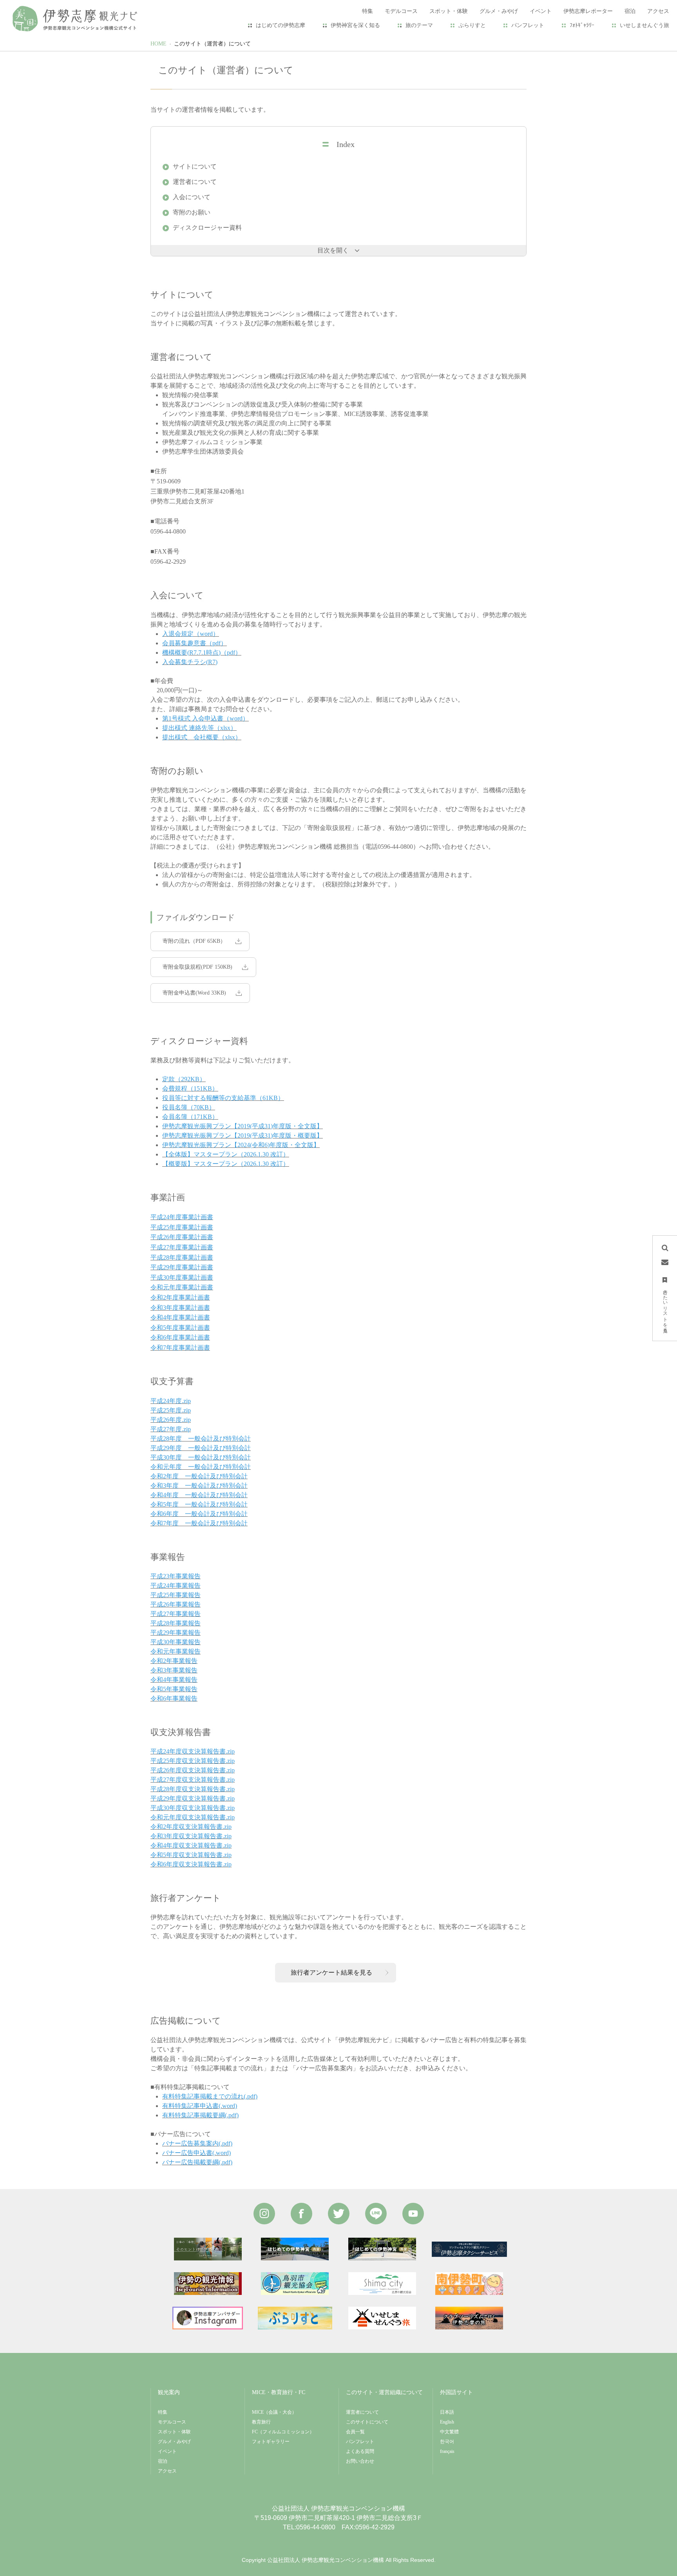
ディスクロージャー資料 (207, 228)
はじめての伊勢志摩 (281, 25)
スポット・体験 (174, 2432)
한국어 (447, 2442)
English (447, 2422)
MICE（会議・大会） (274, 2412)
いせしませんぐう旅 (644, 25)
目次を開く (333, 250)
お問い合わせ (360, 2461)
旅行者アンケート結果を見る (331, 1972)
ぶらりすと (472, 25)
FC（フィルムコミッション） (283, 2432)
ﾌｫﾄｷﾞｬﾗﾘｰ (582, 25)
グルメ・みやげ (174, 2442)
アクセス (167, 2471)
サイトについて (195, 166)
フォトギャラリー (271, 2442)
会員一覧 (355, 2432)
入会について (192, 197)
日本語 (447, 2412)
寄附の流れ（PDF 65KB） (194, 941)
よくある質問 (360, 2451)
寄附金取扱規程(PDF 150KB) (197, 967)
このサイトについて (367, 2422)
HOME (158, 44)
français (447, 2451)
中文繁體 (449, 2432)
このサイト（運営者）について (212, 44)
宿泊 (163, 2461)
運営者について (195, 182)
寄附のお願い (192, 212)
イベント (167, 2451)
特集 (163, 2412)
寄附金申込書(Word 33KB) (194, 993)
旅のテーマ (419, 25)
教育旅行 (261, 2422)
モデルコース (172, 2422)
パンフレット (528, 25)
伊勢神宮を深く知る (355, 25)
